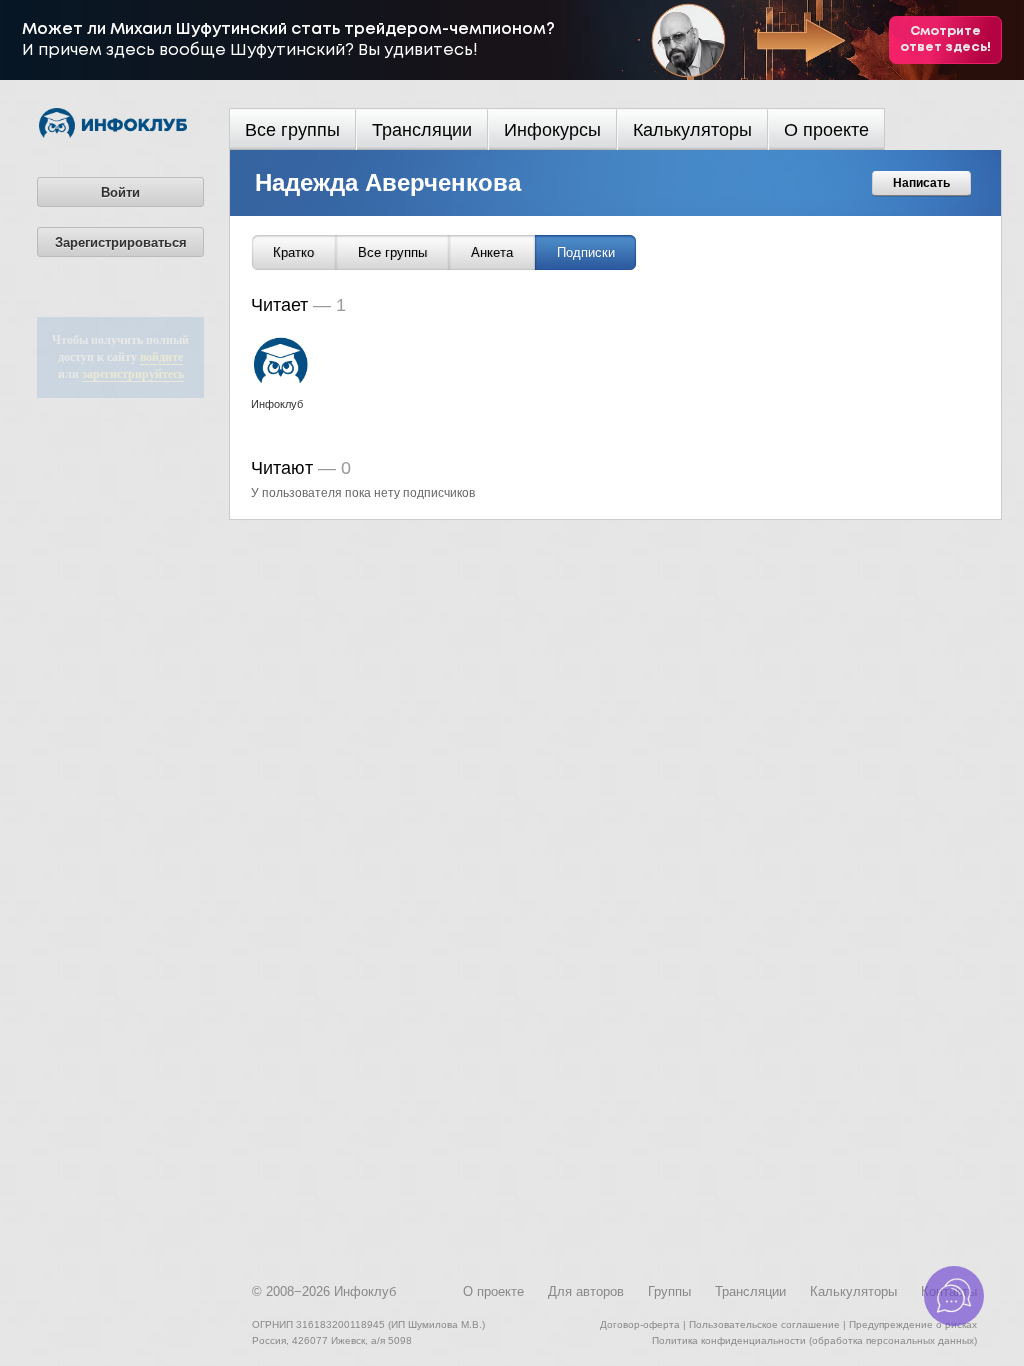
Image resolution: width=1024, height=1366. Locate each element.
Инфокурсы (552, 130)
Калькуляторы (692, 130)
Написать (921, 183)
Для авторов (586, 1291)
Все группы (292, 130)
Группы (669, 1291)
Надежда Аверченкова (388, 182)
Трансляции (422, 130)
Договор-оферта (640, 1324)
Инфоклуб (365, 1291)
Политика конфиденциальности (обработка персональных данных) (814, 1340)
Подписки (586, 252)
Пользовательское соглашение (764, 1324)
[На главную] (113, 134)
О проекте (826, 130)
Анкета (492, 252)
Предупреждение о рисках (913, 1324)
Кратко (293, 252)
